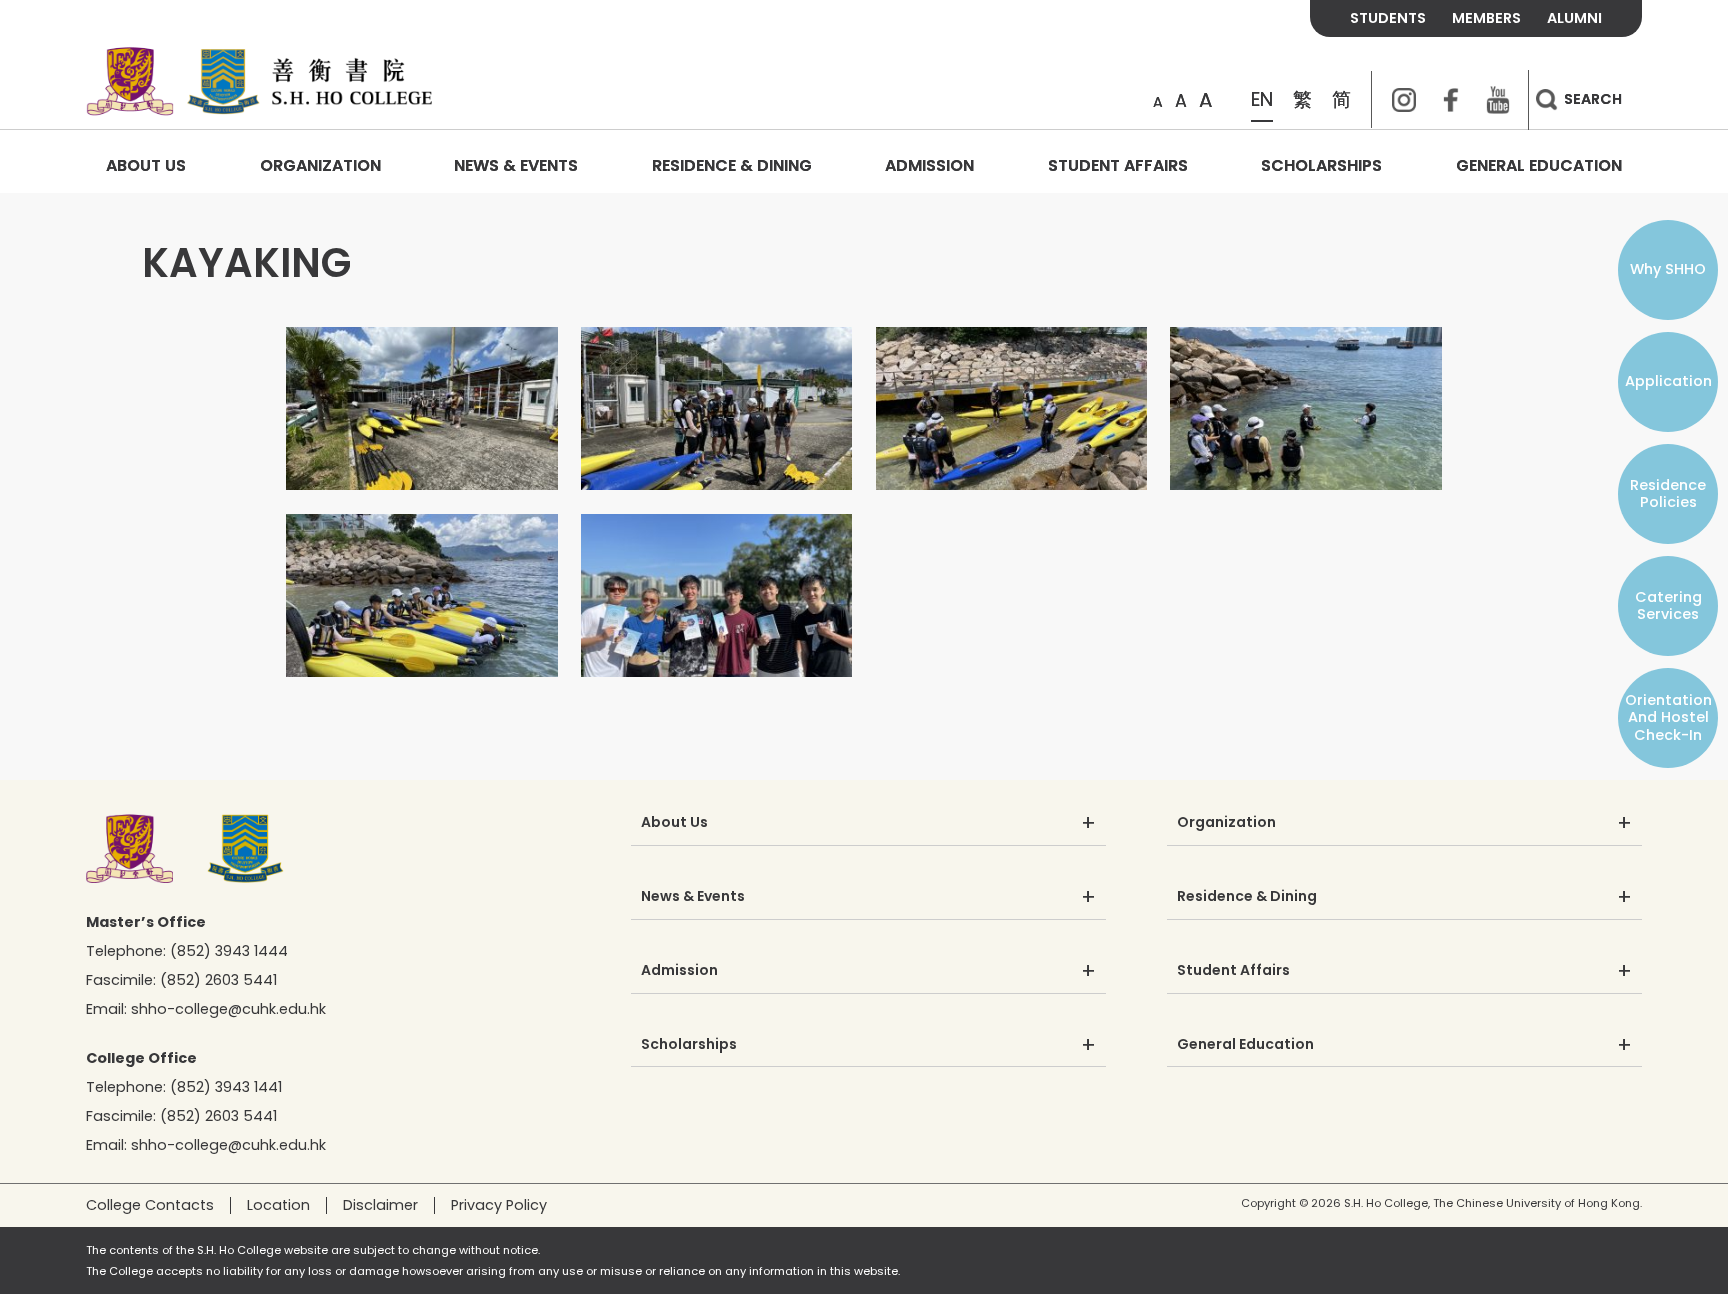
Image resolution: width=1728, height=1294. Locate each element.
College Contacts (150, 1205)
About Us (146, 165)
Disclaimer (380, 1205)
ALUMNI (1574, 18)
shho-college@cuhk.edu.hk (228, 1009)
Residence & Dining (732, 165)
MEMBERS (1486, 18)
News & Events (516, 165)
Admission (929, 165)
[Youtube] (1498, 100)
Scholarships (1321, 165)
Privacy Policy (499, 1205)
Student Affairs (1118, 165)
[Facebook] (1451, 100)
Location (278, 1205)
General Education (1539, 165)
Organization (320, 165)
